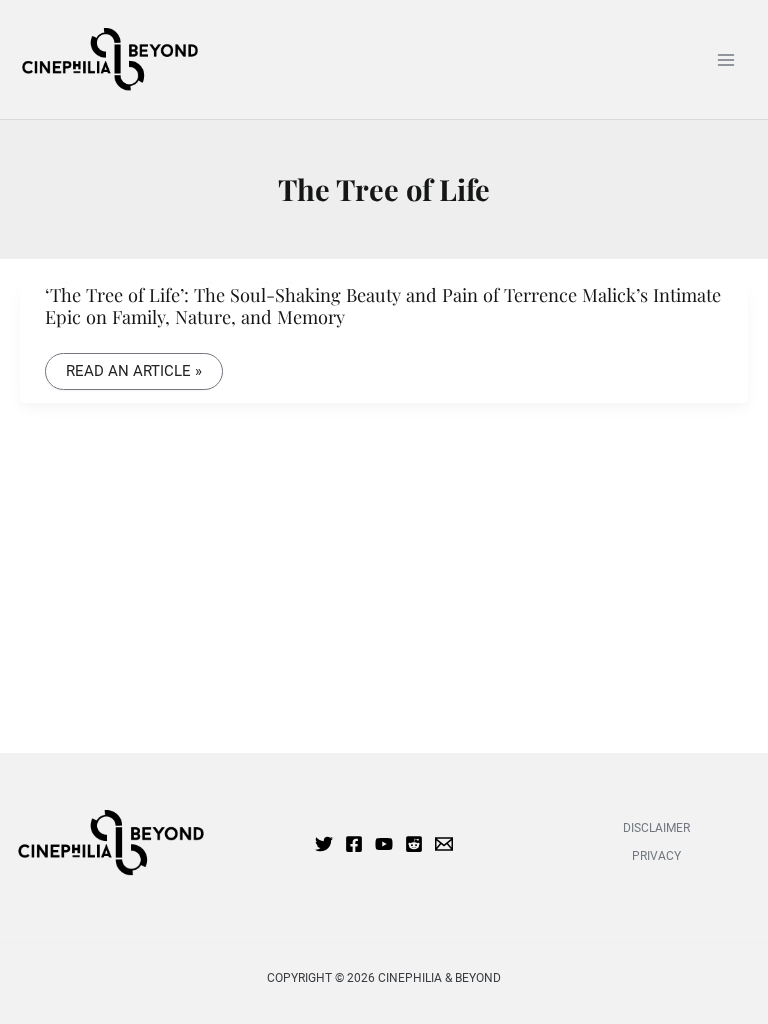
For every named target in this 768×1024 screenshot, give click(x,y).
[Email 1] (444, 844)
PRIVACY (656, 856)
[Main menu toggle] (725, 59)
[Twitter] (324, 844)
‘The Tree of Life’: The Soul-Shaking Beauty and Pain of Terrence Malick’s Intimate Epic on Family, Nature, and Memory (383, 305)
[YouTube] (384, 844)
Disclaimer (656, 828)
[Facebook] (354, 844)
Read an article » (133, 371)
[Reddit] (414, 844)
